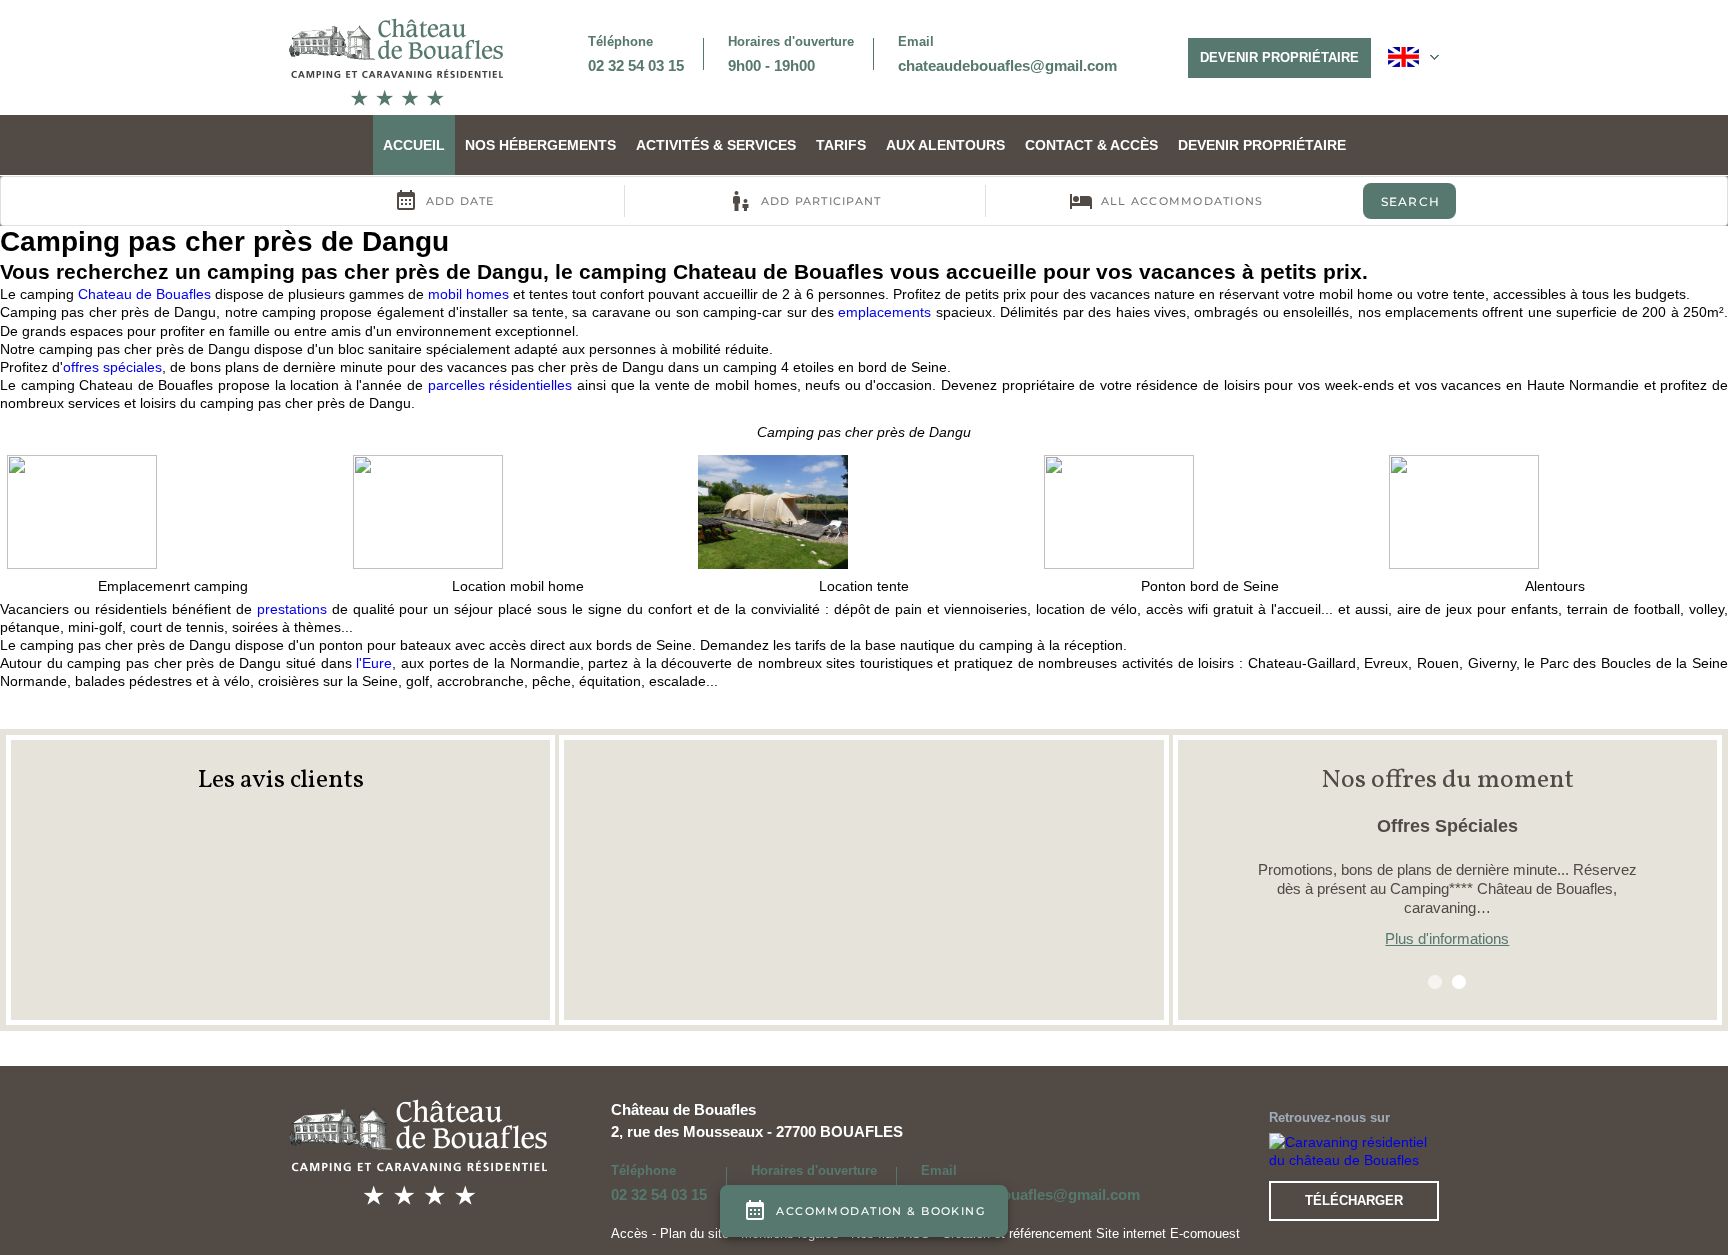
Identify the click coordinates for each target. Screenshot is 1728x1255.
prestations (292, 609)
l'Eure (374, 663)
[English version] (1413, 57)
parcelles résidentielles (500, 385)
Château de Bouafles (683, 1109)
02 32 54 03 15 (636, 65)
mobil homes (468, 294)
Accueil (414, 145)
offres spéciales (112, 367)
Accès (629, 1233)
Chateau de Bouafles (144, 294)
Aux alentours (945, 145)
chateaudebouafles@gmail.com (1007, 65)
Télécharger (1354, 1200)
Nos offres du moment (1447, 780)
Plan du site (694, 1233)
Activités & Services (716, 145)
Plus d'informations (1447, 938)
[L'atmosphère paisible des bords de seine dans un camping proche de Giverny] (396, 61)
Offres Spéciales (1447, 826)
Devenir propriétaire (1279, 57)
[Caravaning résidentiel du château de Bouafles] (1354, 1149)
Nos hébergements (540, 145)
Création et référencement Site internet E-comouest (1091, 1233)
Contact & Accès (1091, 145)
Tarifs (841, 145)
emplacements (884, 312)
